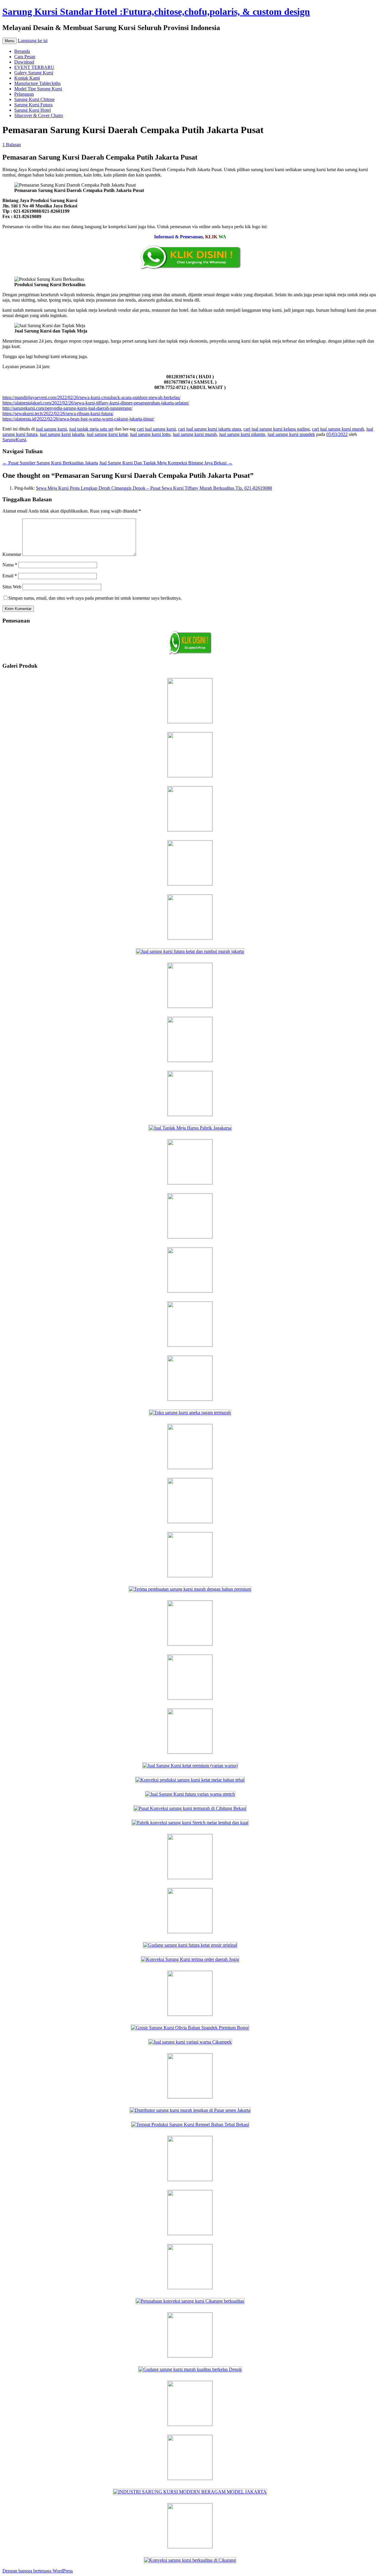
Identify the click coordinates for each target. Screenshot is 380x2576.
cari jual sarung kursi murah (338, 429)
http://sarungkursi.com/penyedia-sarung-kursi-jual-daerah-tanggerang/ (67, 408)
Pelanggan (24, 94)
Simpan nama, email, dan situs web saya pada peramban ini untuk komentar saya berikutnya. (95, 598)
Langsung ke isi (33, 41)
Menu (9, 41)
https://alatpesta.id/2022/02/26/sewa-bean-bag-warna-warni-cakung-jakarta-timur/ (78, 419)
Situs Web (12, 587)
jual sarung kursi (51, 429)
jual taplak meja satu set (91, 429)
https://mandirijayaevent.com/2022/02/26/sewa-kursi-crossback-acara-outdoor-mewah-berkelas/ (91, 397)
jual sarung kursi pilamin (242, 434)
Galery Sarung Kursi (34, 73)
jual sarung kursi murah (195, 434)
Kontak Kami (27, 78)
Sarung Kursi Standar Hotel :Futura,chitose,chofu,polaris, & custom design (156, 12)
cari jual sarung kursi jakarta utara (210, 429)
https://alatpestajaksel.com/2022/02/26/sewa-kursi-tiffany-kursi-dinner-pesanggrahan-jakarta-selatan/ (96, 403)
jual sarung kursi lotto (150, 434)
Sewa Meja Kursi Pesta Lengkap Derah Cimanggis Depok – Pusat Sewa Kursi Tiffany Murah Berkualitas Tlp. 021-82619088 (154, 488)
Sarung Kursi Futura (33, 105)
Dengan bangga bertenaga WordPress (38, 2571)
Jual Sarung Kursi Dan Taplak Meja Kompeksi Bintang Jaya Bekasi (166, 463)
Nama (10, 565)
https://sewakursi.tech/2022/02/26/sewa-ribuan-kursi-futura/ (58, 413)
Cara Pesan (25, 57)
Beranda (22, 51)
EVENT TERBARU (34, 67)
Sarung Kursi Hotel (33, 110)
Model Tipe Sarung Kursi (38, 89)
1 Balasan (12, 145)
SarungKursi (14, 440)
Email (10, 576)
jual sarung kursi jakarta (62, 434)
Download (24, 62)
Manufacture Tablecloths (37, 83)
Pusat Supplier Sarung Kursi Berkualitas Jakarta (50, 463)
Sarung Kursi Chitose (34, 99)
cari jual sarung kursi (156, 429)
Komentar (12, 554)
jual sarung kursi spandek (291, 434)
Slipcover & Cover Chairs (39, 115)
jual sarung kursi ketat (107, 434)
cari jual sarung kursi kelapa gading (277, 429)
